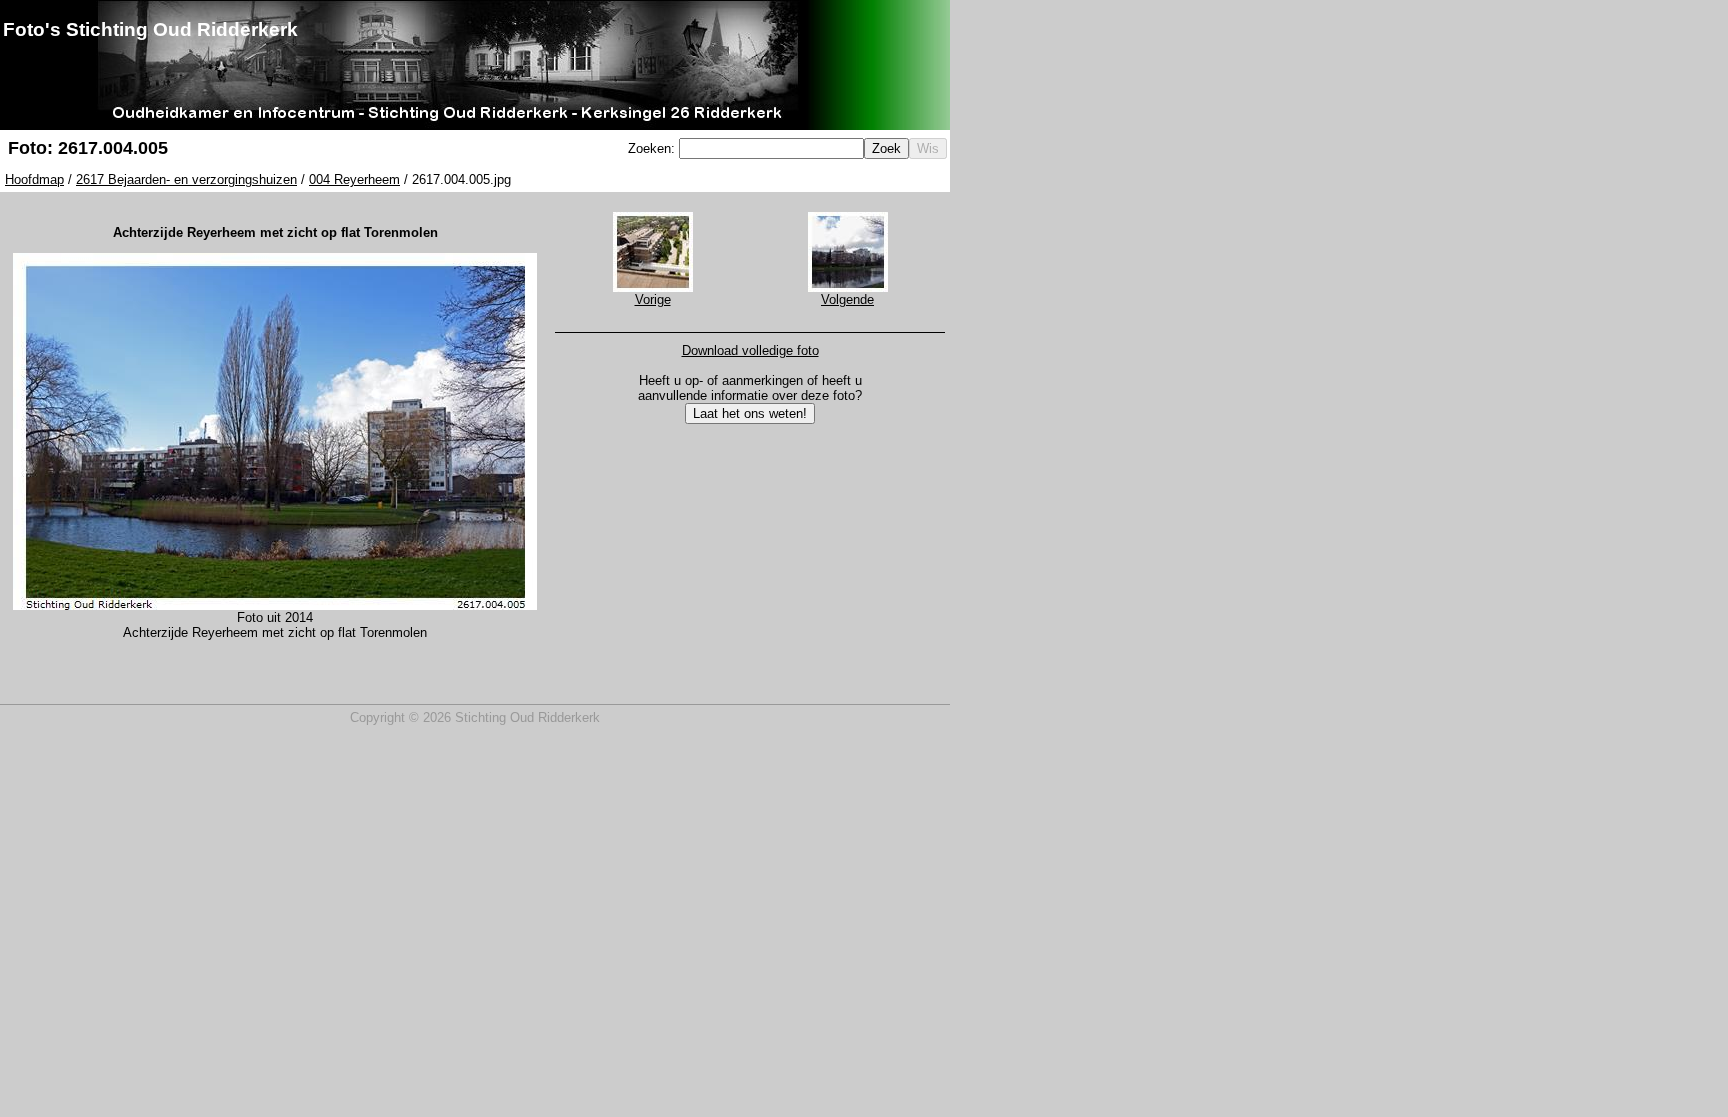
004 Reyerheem (354, 179)
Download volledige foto (750, 350)
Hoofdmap (34, 179)
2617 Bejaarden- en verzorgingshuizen (186, 179)
